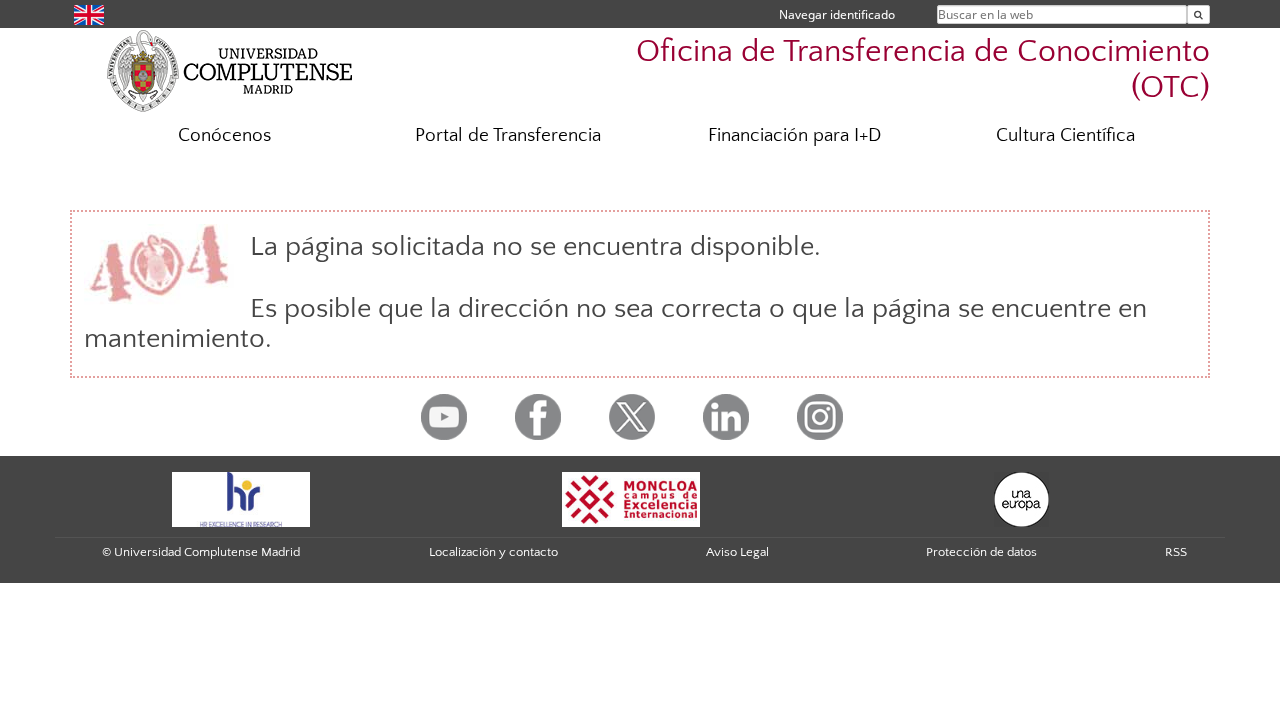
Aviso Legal (737, 552)
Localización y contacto (493, 552)
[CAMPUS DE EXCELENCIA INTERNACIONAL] (631, 498)
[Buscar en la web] (1198, 14)
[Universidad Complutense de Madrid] (230, 70)
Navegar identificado (837, 14)
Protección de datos (981, 552)
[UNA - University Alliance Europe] (1021, 498)
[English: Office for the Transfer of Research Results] (89, 13)
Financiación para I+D (794, 135)
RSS (1176, 552)
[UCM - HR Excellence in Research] (241, 498)
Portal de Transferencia (508, 135)
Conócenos (224, 135)
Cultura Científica (1065, 135)
